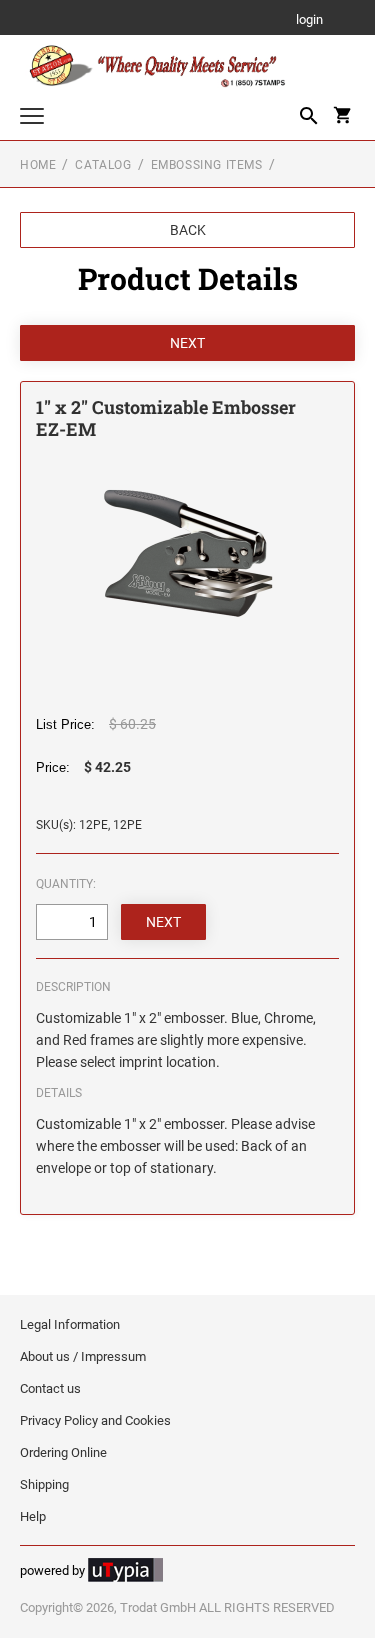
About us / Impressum (83, 1356)
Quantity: (66, 884)
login (309, 20)
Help (33, 1516)
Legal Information (70, 1324)
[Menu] (32, 118)
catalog (103, 165)
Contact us (50, 1388)
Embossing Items (207, 165)
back (188, 230)
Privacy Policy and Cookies (95, 1420)
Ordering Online (63, 1452)
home (38, 165)
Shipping (44, 1484)
